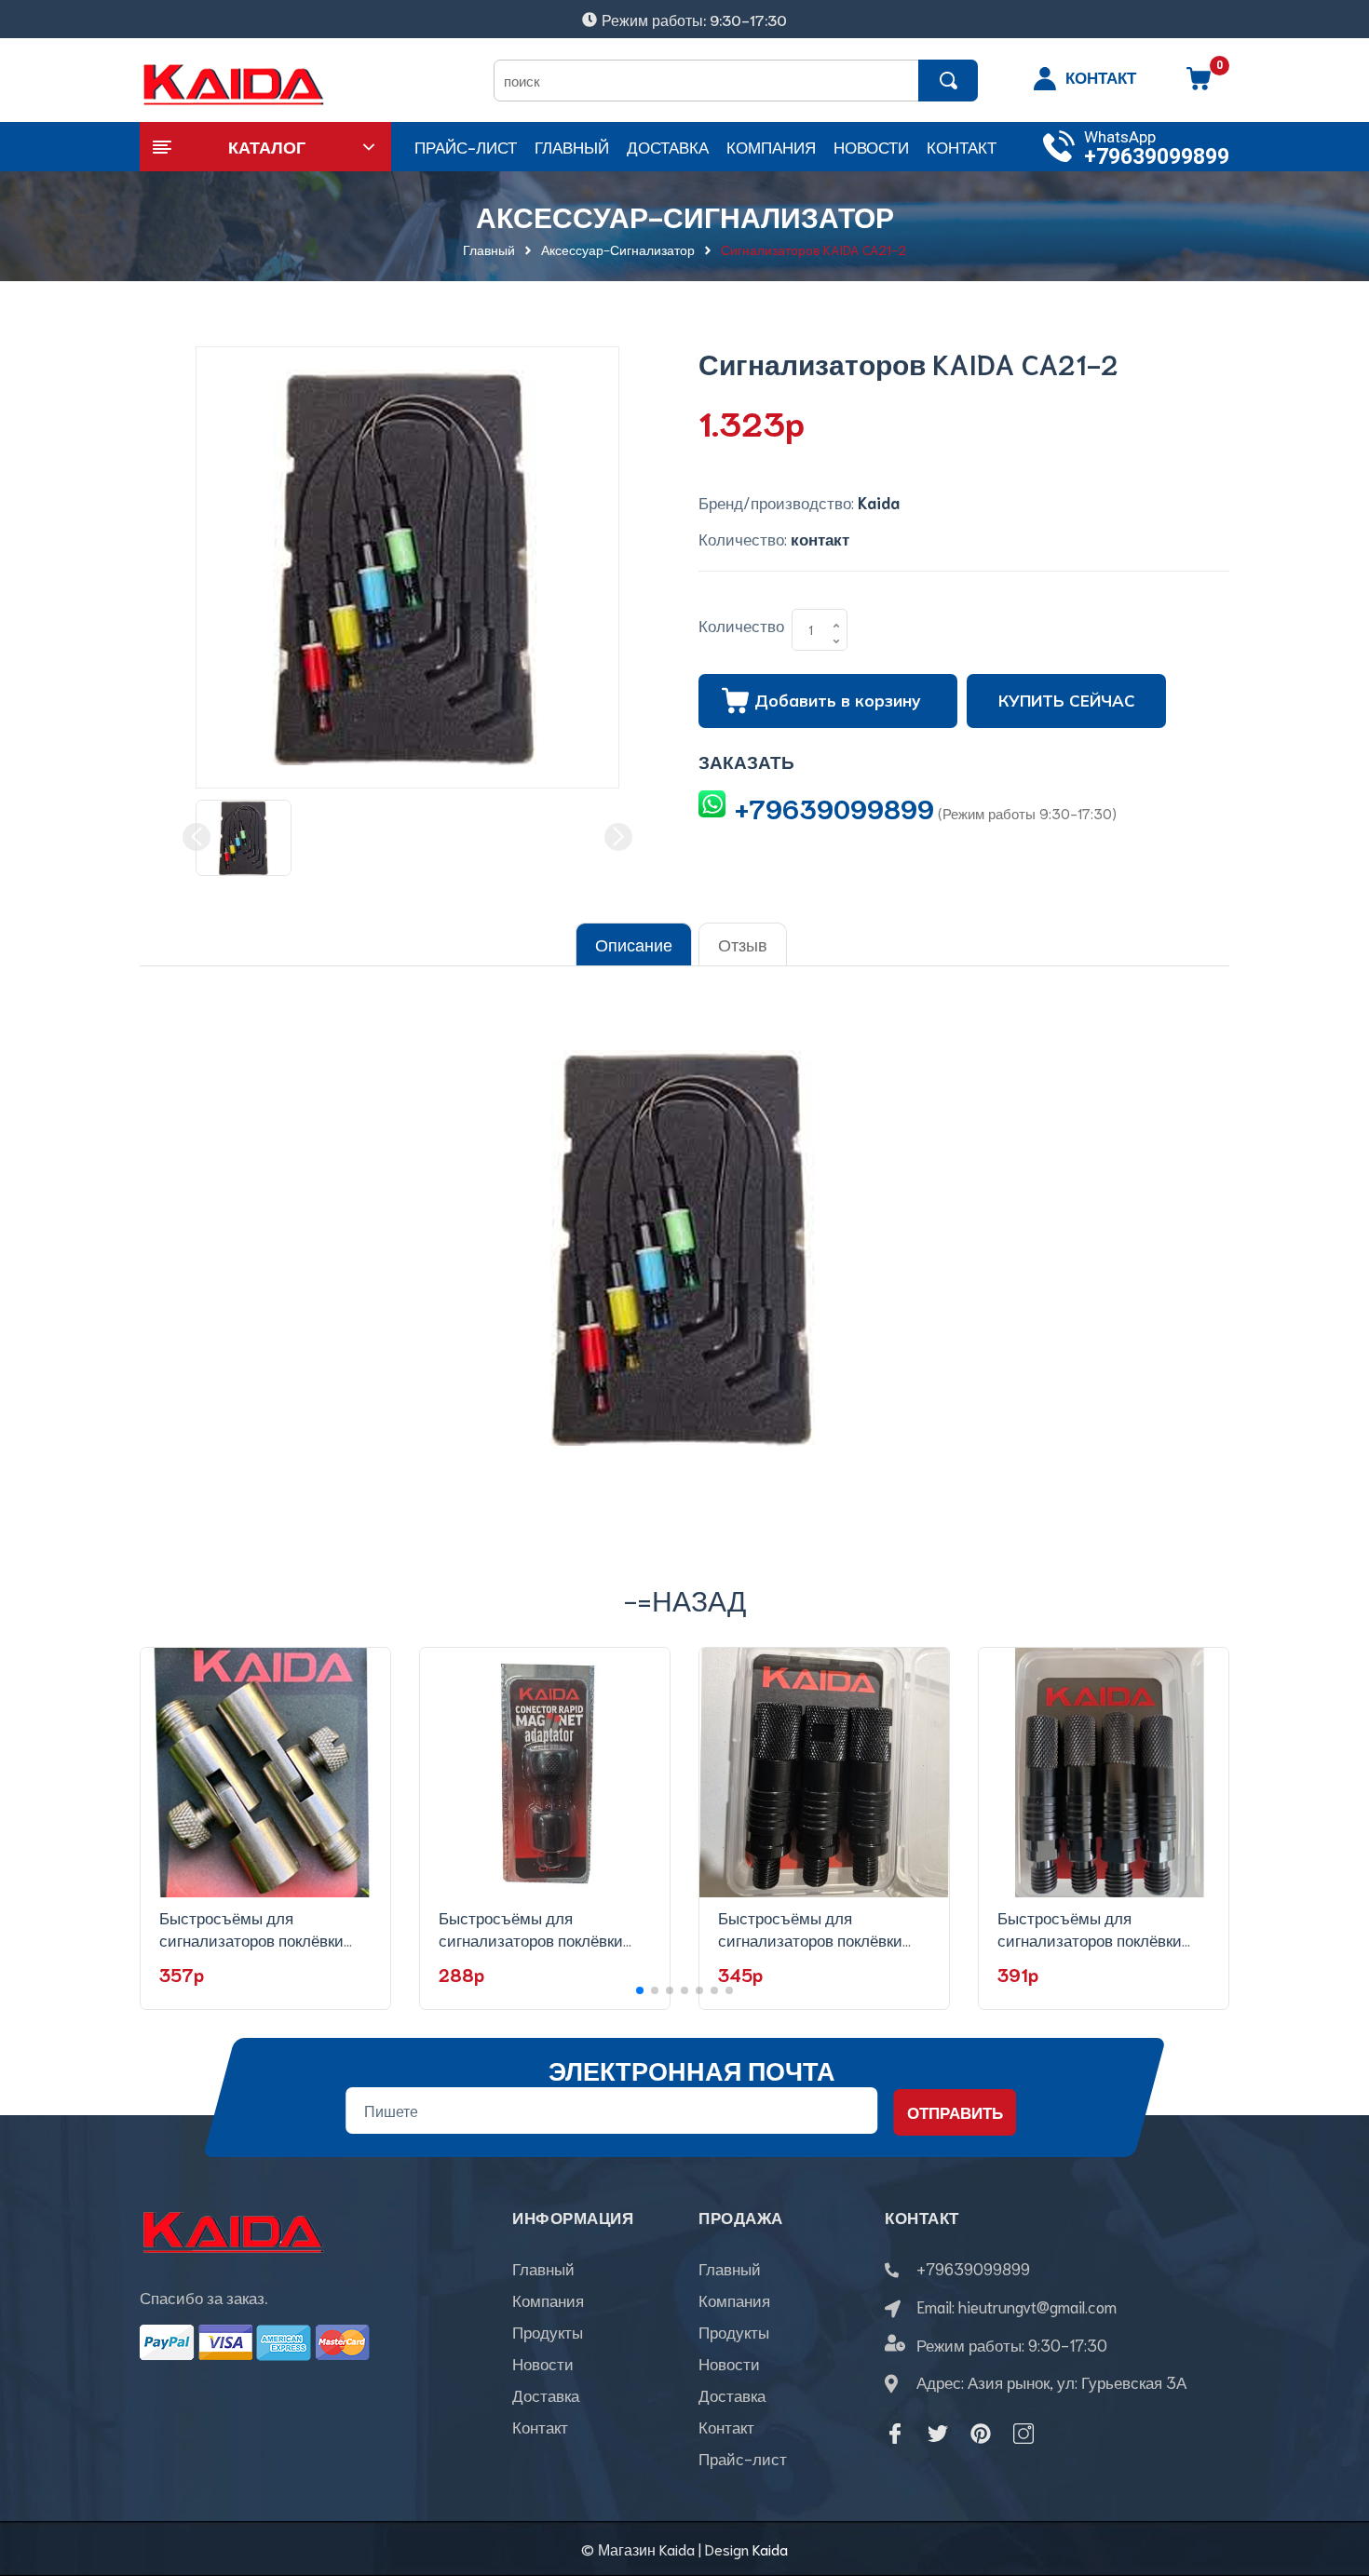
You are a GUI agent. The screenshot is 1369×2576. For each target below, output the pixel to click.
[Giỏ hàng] (1199, 85)
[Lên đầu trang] (1332, 2478)
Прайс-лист (743, 2458)
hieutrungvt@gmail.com (1037, 2306)
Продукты (548, 2331)
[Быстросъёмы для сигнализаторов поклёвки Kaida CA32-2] (1104, 1773)
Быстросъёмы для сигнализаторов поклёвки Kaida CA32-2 (1090, 1939)
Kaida (770, 2549)
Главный (543, 2268)
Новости (543, 2363)
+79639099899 (1157, 157)
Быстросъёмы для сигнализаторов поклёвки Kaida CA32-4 (531, 1939)
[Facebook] (895, 2434)
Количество (741, 625)
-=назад (685, 1599)
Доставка (546, 2394)
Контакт (540, 2426)
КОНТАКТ (1101, 76)
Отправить (955, 2111)
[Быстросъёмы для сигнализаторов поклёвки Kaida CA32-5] (265, 1773)
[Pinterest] (981, 2434)
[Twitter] (938, 2434)
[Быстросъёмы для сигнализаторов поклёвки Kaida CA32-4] (545, 1773)
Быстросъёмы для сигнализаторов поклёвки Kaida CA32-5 (251, 1939)
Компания (548, 2300)
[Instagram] (1023, 2434)
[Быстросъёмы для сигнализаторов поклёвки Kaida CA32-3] (824, 1773)
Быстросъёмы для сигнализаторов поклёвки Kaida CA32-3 (810, 1939)
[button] (640, 1990)
